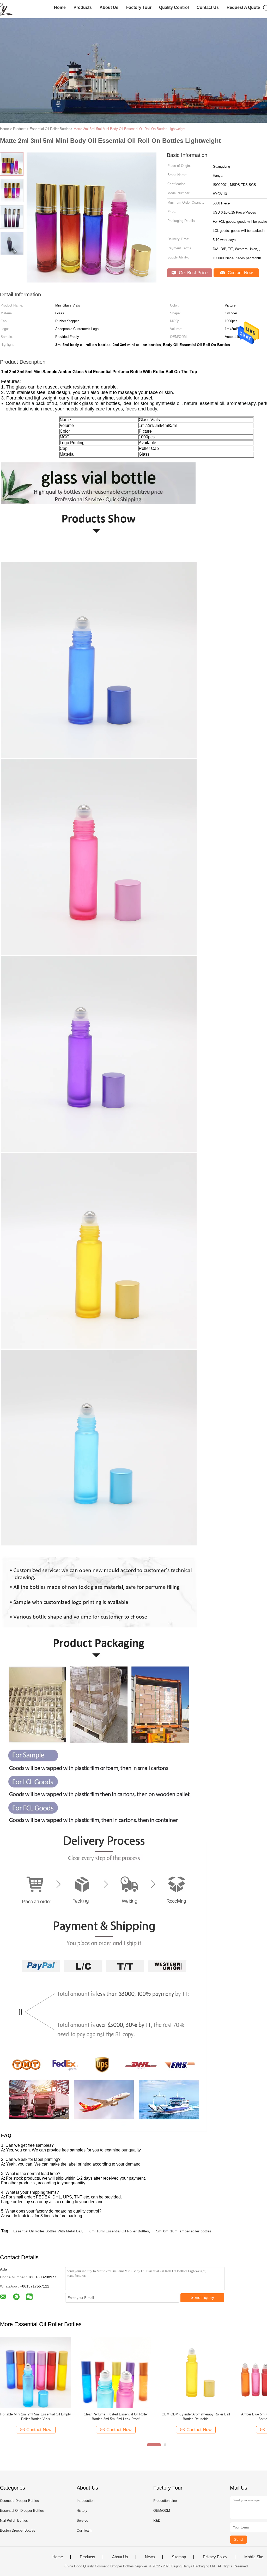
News (150, 2557)
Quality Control (174, 7)
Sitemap (179, 2557)
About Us (109, 7)
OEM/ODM (162, 2511)
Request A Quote (243, 7)
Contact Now (239, 273)
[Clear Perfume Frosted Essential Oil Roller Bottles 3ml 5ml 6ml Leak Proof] (116, 2372)
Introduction (86, 2501)
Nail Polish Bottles (14, 2521)
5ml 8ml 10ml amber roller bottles (184, 2231)
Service (82, 2521)
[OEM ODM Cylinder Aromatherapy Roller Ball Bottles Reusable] (196, 2372)
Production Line (165, 2501)
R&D (157, 2521)
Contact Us (208, 7)
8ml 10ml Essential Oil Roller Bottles (119, 2231)
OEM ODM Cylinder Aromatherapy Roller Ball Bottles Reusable (196, 2417)
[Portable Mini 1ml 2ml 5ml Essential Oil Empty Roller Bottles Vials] (36, 2372)
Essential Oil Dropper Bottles (22, 2511)
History (82, 2511)
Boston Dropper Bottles (18, 2530)
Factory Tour (139, 7)
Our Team (84, 2530)
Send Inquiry (202, 2298)
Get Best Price (193, 273)
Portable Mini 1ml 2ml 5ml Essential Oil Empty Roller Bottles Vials (36, 2417)
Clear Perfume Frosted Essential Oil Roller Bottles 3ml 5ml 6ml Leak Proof (116, 2417)
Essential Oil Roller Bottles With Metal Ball (48, 2231)
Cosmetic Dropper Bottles (19, 2501)
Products (83, 7)
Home (60, 7)
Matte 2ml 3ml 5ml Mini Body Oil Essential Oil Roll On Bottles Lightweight (129, 129)
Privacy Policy (215, 2557)
